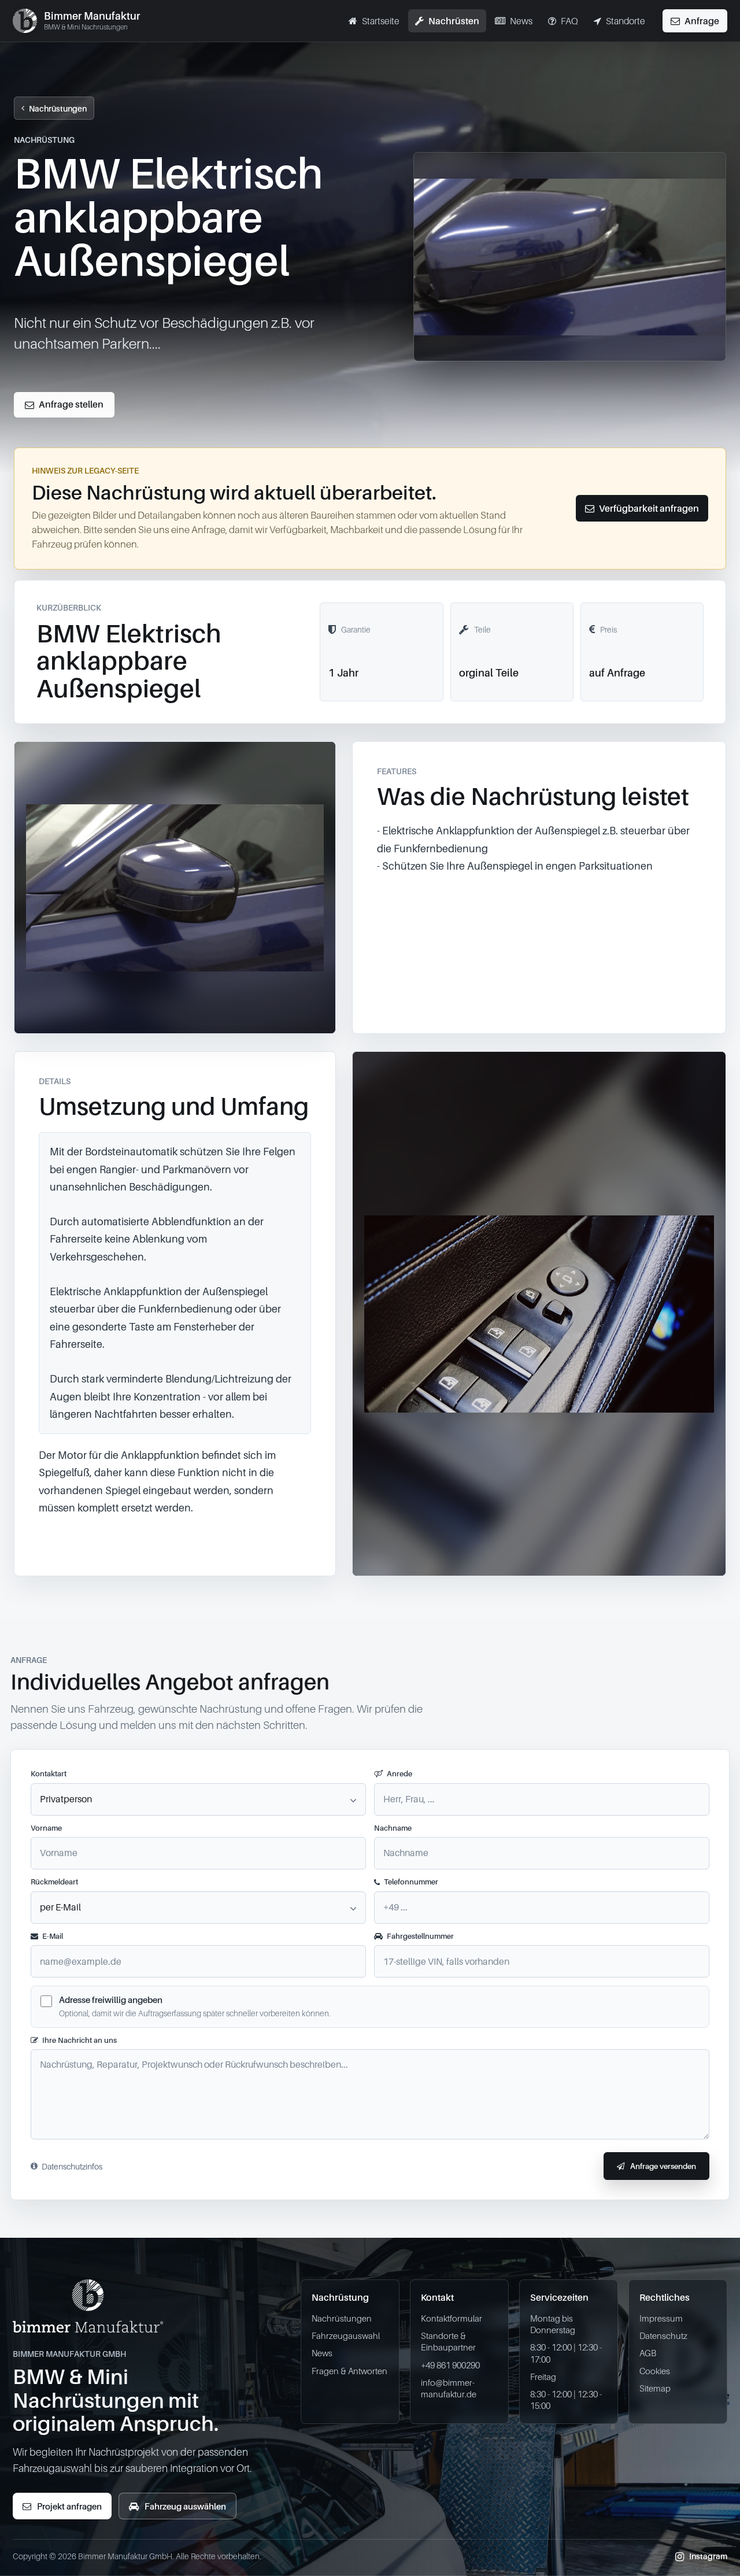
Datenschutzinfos (72, 2166)
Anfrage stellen (71, 404)
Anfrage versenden (663, 2166)
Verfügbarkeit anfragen (649, 508)
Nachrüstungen (58, 108)
